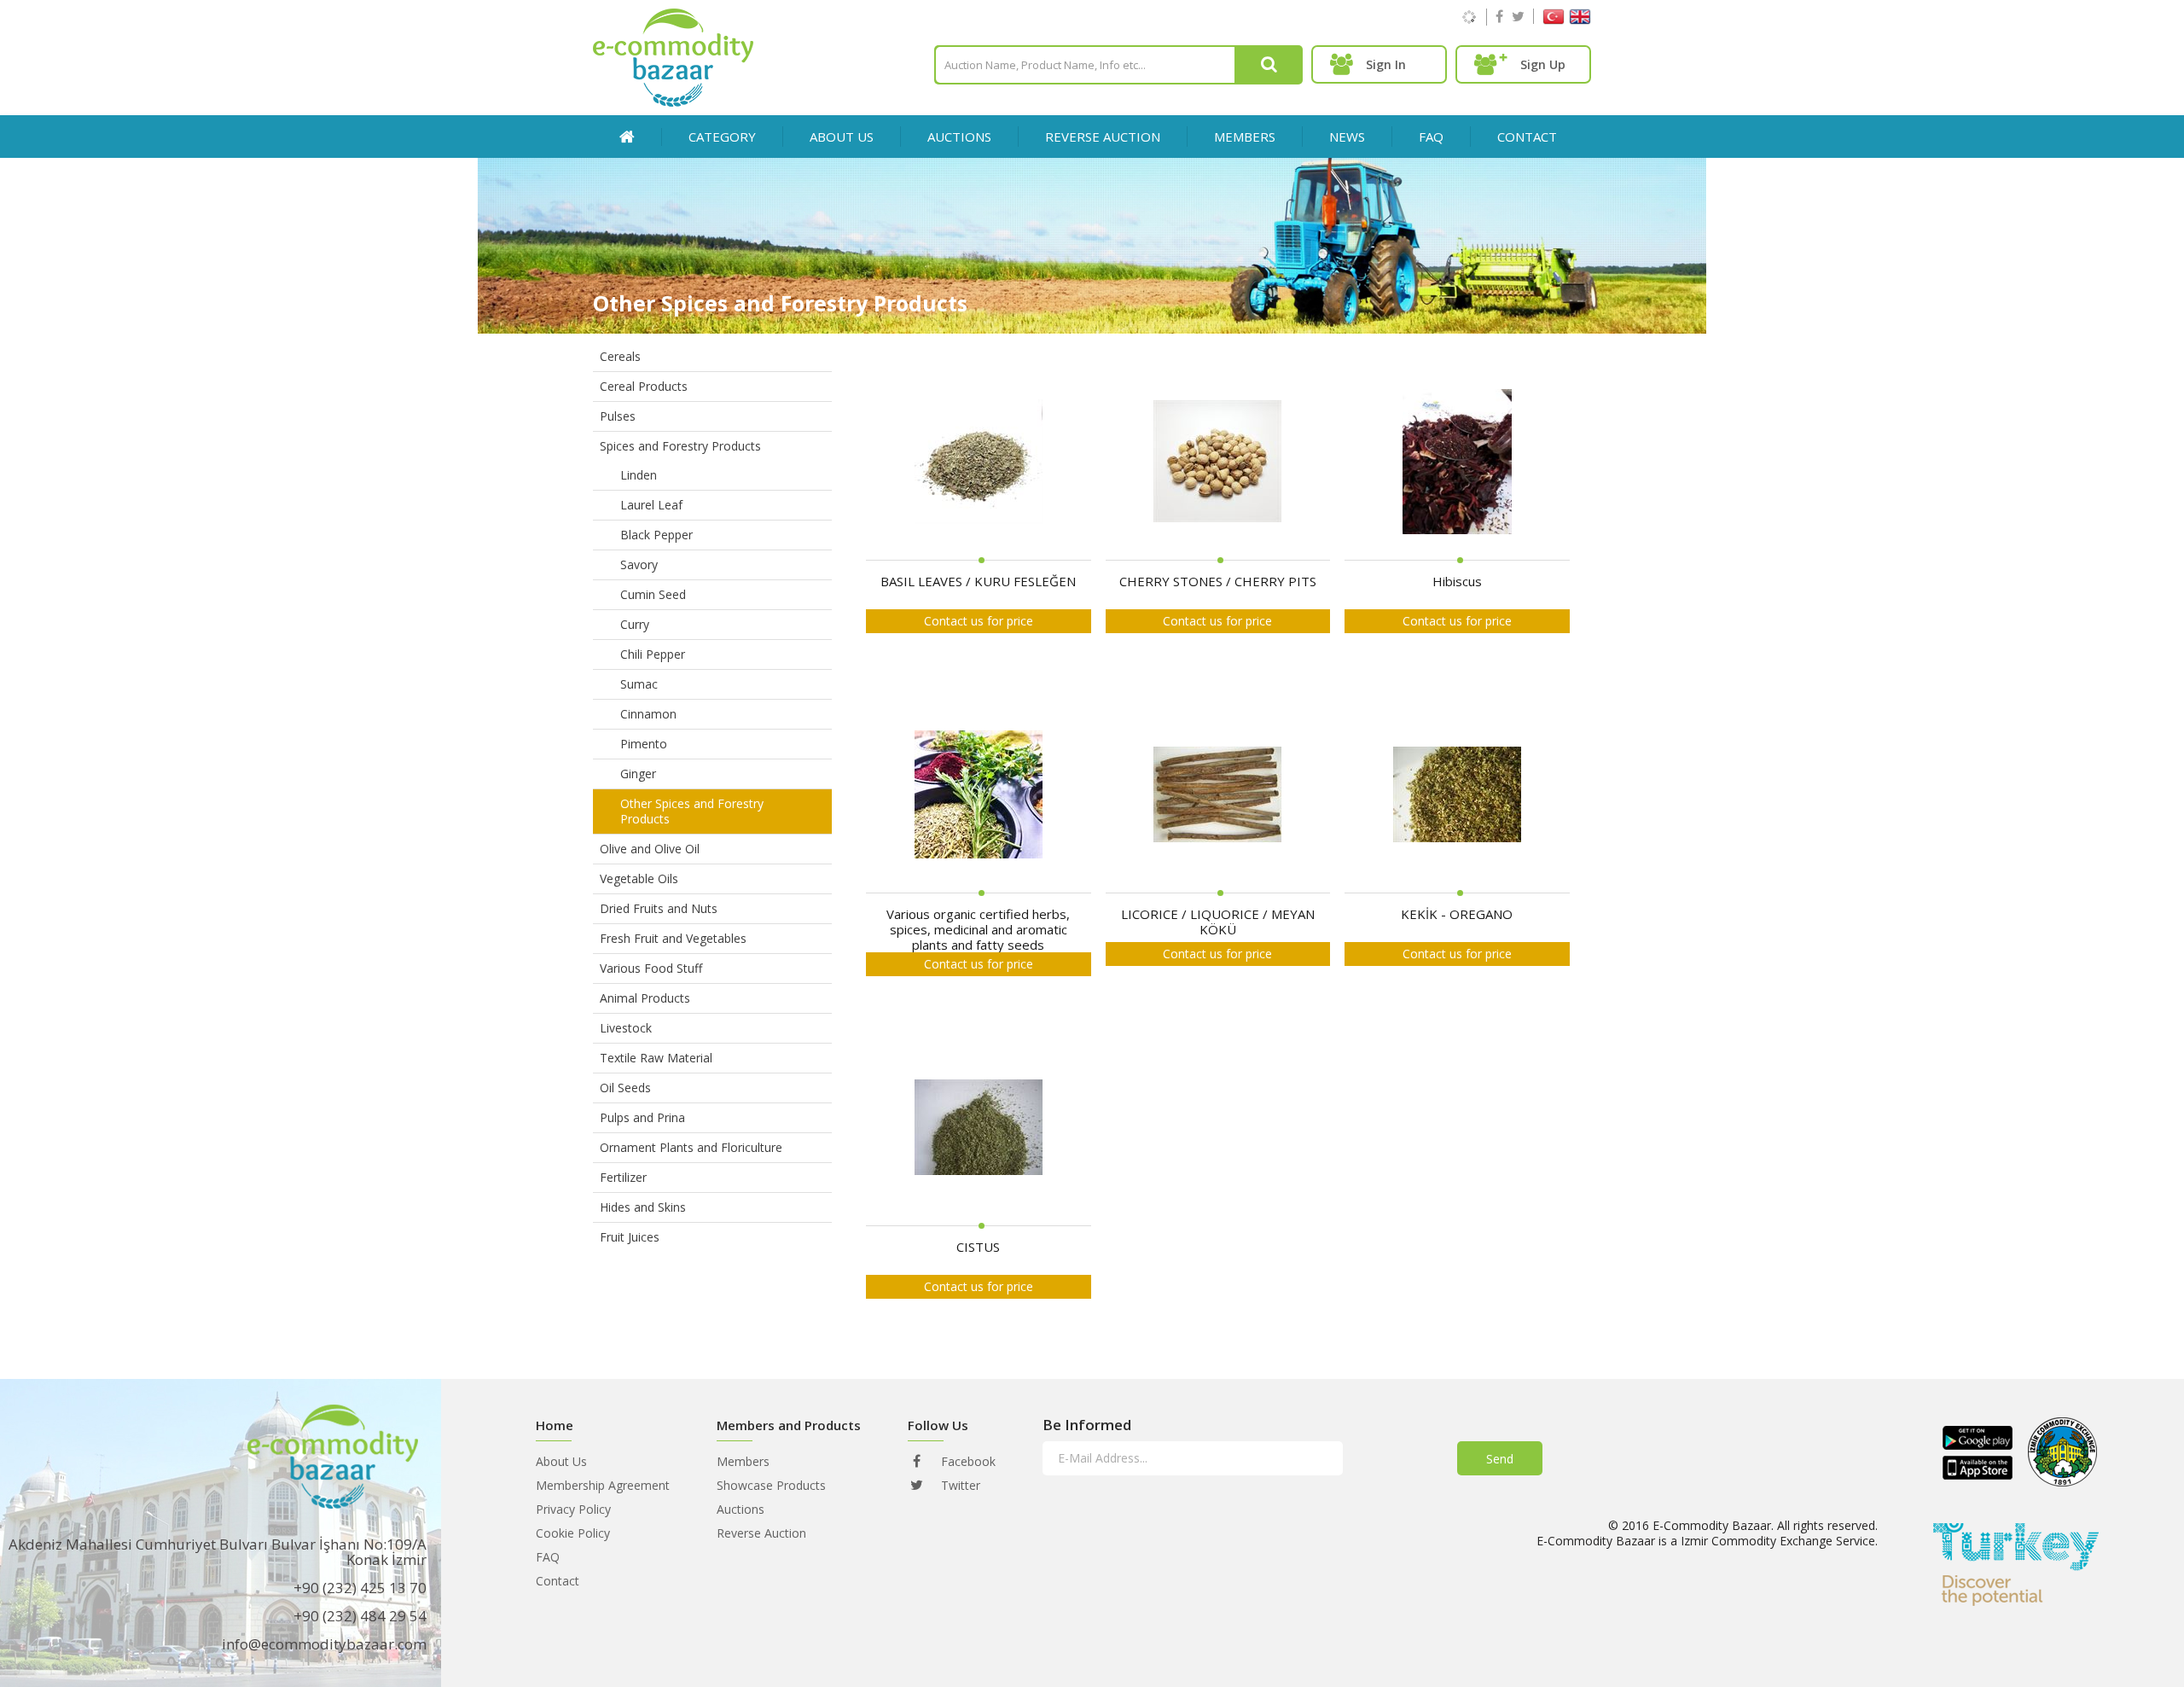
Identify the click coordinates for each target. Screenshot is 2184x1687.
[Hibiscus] (1457, 462)
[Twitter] (1518, 16)
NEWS (1347, 137)
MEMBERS (1245, 137)
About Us (842, 137)
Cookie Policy (573, 1533)
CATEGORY (722, 137)
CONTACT (1527, 137)
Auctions (741, 1509)
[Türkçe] (1554, 20)
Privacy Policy (573, 1509)
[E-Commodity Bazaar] (673, 102)
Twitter (959, 1485)
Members (743, 1461)
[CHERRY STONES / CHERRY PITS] (1217, 462)
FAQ (1431, 137)
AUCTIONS (959, 137)
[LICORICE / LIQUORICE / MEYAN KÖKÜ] (1217, 795)
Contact (558, 1581)
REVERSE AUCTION (1103, 137)
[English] (1580, 20)
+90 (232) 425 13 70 (360, 1588)
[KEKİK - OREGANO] (1457, 795)
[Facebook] (1499, 16)
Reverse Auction (761, 1533)
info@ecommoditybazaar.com (324, 1644)
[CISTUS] (979, 1128)
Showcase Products (771, 1485)
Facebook (967, 1461)
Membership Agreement (603, 1485)
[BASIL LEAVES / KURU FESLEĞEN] (979, 462)
